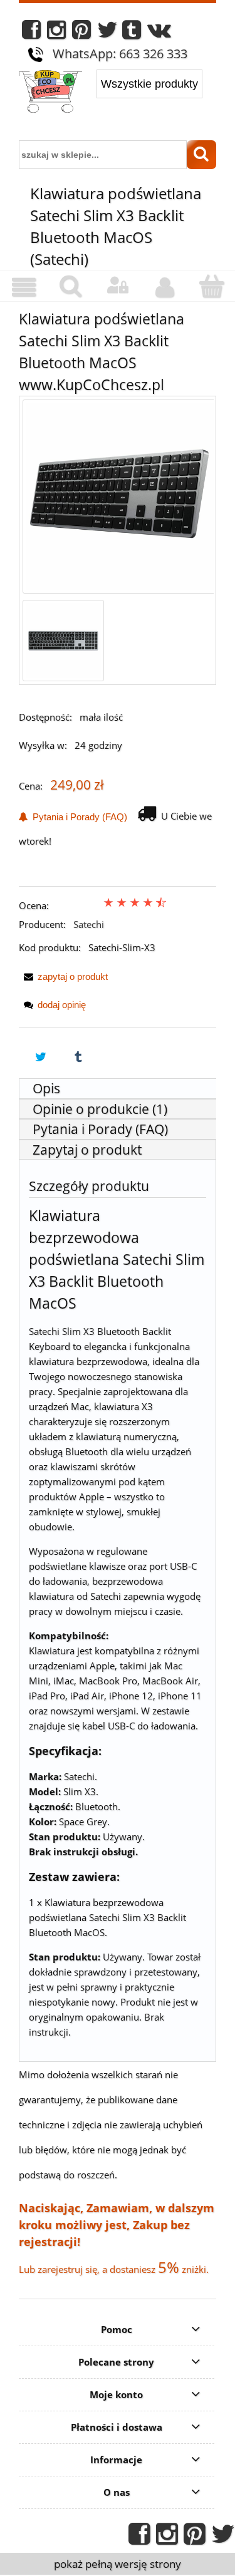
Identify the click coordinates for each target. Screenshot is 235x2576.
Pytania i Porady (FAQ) (77, 817)
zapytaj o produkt (73, 976)
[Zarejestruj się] (164, 287)
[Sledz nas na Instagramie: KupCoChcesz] (56, 33)
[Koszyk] (211, 286)
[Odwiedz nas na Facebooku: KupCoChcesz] (31, 33)
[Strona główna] (50, 93)
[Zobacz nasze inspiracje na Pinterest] (81, 33)
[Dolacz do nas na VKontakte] (159, 33)
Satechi (89, 924)
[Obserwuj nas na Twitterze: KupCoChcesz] (107, 33)
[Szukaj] (201, 155)
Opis (46, 1088)
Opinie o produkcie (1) (100, 1109)
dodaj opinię (62, 1005)
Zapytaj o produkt (87, 1150)
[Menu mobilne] (23, 287)
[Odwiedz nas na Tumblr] (132, 33)
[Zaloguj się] (118, 286)
